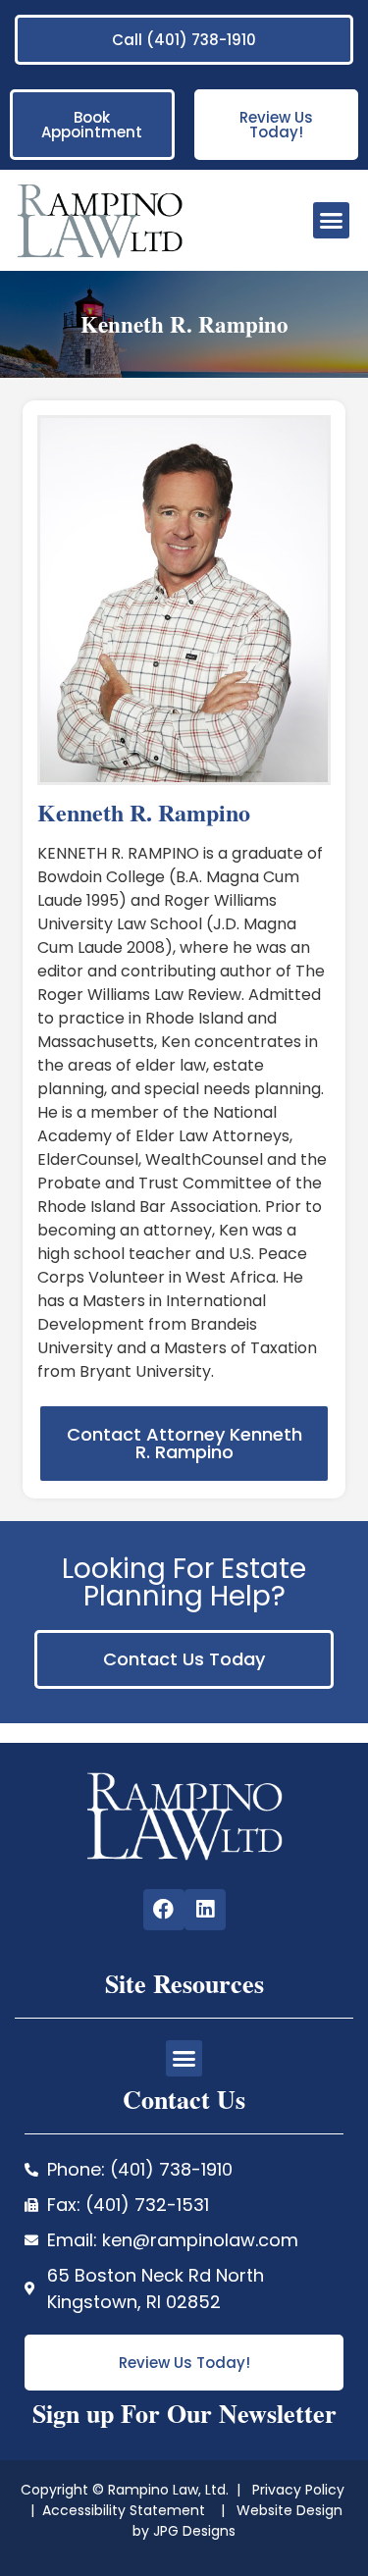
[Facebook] (164, 1910)
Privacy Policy (300, 2490)
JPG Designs (194, 2531)
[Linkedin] (205, 1910)
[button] (332, 221)
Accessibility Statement (126, 2510)
